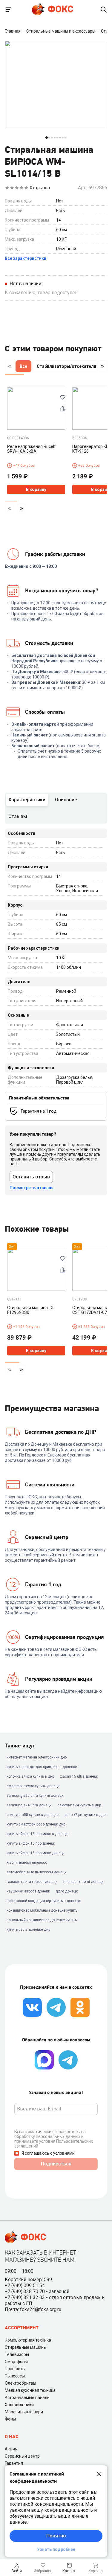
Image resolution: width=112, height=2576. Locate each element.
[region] (56, 367)
